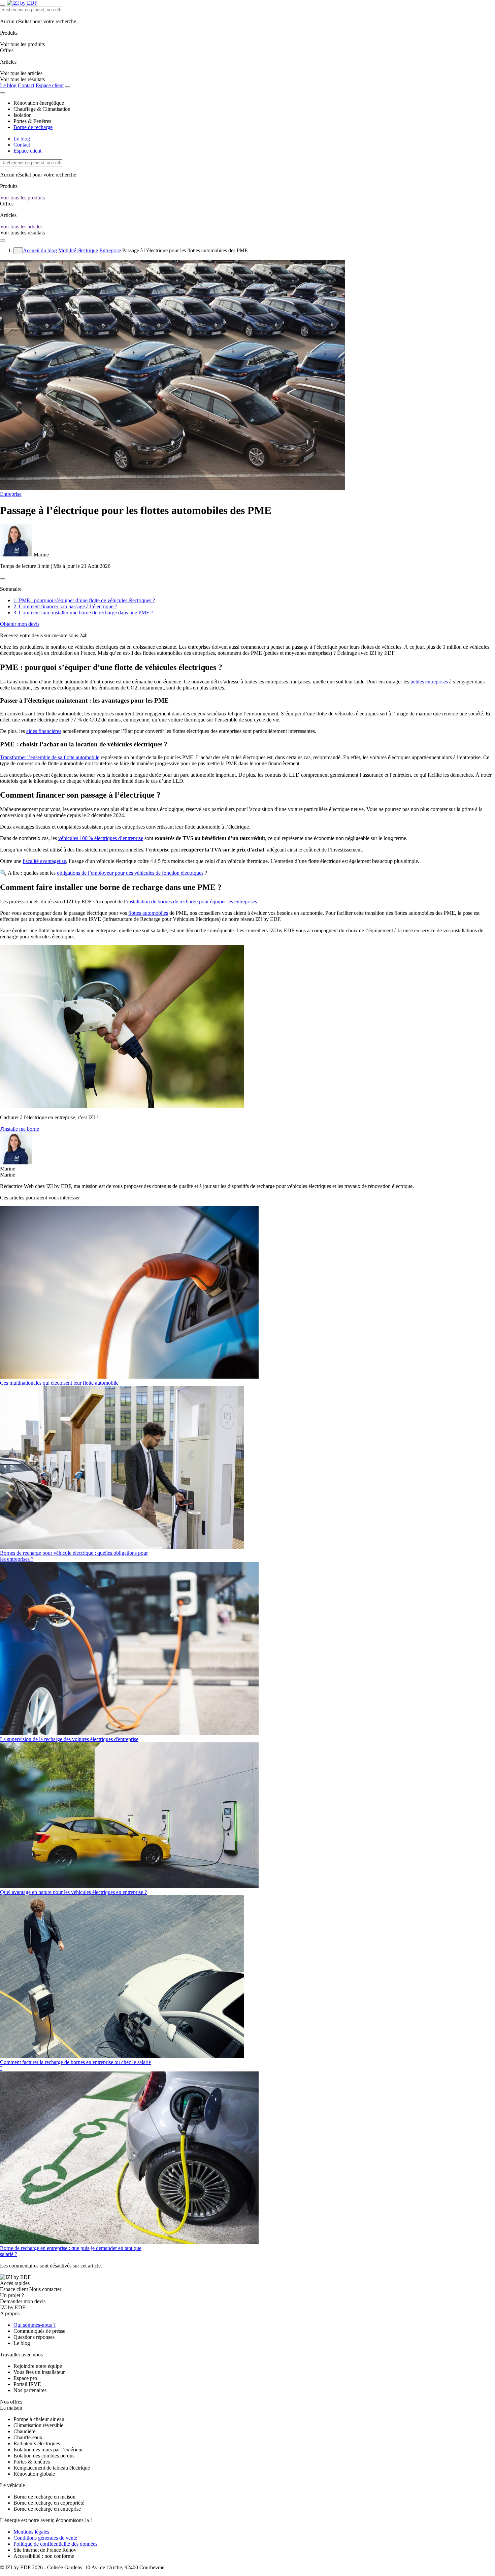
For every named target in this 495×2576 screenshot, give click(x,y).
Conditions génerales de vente (45, 2538)
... (18, 251)
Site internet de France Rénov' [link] (45, 2550)
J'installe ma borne (20, 1129)
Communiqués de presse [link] (39, 2331)
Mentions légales (31, 2532)
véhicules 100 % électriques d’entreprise (101, 838)
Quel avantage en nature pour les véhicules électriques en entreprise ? (73, 1892)
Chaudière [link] (24, 2431)
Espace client (50, 85)
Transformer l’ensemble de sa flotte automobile (50, 757)
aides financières (44, 731)
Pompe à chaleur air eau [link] (39, 2419)
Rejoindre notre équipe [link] (38, 2366)
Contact (26, 85)
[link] (22, 79)
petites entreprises (429, 682)
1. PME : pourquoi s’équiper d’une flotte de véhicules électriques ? (84, 600)
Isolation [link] (23, 115)
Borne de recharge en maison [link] (44, 2497)
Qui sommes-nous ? (35, 2325)
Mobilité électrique (78, 250)
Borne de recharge (33, 127)
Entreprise (110, 250)
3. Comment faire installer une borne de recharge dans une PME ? (83, 613)
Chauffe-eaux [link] (28, 2437)
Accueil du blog (40, 250)
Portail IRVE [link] (27, 2384)
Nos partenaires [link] (30, 2390)
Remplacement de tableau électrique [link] (52, 2468)
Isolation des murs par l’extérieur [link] (48, 2450)
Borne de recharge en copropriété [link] (49, 2503)
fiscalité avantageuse (44, 861)
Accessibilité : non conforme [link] (44, 2556)
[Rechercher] (68, 87)
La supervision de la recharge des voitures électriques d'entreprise (69, 1739)
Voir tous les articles (21, 227)
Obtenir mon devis (20, 624)
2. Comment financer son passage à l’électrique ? (65, 606)
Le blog (8, 85)
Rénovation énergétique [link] (39, 103)
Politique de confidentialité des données (55, 2544)
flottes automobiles (148, 913)
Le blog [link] (22, 2343)
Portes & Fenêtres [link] (32, 121)
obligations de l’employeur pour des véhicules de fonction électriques (130, 873)
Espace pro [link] (25, 2378)
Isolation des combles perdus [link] (44, 2456)
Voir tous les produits (22, 198)
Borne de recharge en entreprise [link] (47, 2509)
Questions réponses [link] (34, 2337)
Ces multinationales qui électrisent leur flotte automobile (59, 1383)
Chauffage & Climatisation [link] (42, 109)
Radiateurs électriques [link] (37, 2443)
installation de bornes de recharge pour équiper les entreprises (192, 901)
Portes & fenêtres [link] (32, 2462)
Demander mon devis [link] (23, 2301)
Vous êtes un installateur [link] (39, 2372)
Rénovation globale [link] (34, 2474)
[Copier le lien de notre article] (3, 579)
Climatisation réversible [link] (38, 2425)
